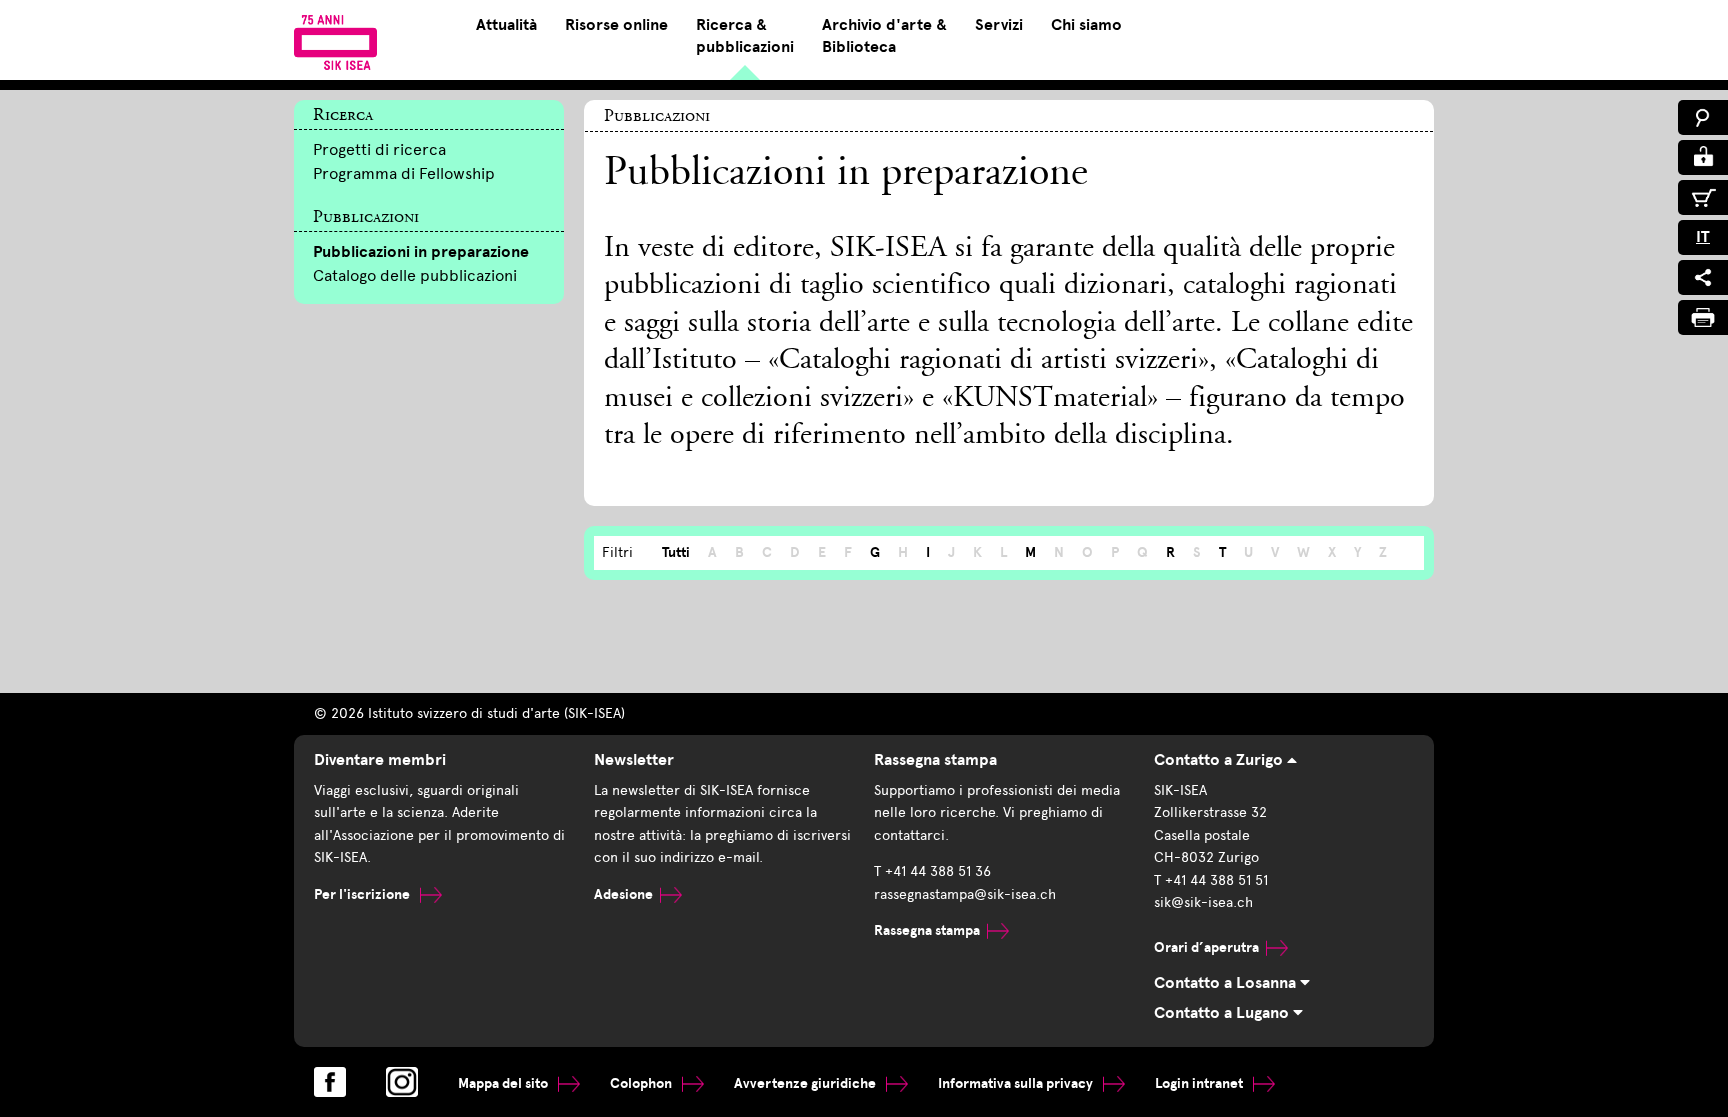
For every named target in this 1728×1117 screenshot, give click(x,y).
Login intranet (1200, 1083)
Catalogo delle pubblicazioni (415, 275)
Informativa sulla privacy (1017, 1083)
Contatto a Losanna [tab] (1227, 983)
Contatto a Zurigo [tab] (1220, 760)
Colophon (642, 1083)
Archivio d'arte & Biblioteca (884, 36)
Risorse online (616, 25)
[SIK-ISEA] (335, 42)
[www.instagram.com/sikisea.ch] (402, 1082)
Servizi (999, 25)
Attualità (506, 25)
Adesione (623, 894)
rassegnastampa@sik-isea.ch (965, 894)
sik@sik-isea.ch (1203, 902)
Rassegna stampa (927, 930)
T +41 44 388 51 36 (932, 871)
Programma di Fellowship (404, 173)
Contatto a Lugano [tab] (1223, 1013)
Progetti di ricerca (379, 149)
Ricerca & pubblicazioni (745, 36)
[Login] (1703, 157)
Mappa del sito (504, 1083)
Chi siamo (1086, 25)
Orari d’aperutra (1206, 947)
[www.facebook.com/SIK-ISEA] (330, 1082)
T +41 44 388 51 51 (1211, 880)
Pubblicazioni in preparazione (421, 252)
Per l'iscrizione (363, 894)
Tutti (676, 552)
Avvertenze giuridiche (806, 1083)
